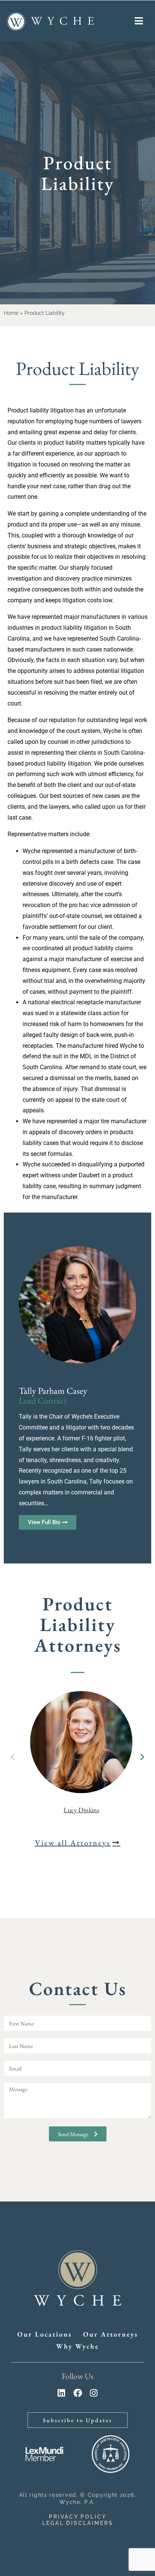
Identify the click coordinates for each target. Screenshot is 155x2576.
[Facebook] (78, 2393)
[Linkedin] (62, 2393)
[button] (142, 1757)
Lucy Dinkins (81, 1810)
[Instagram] (94, 2393)
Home (11, 313)
